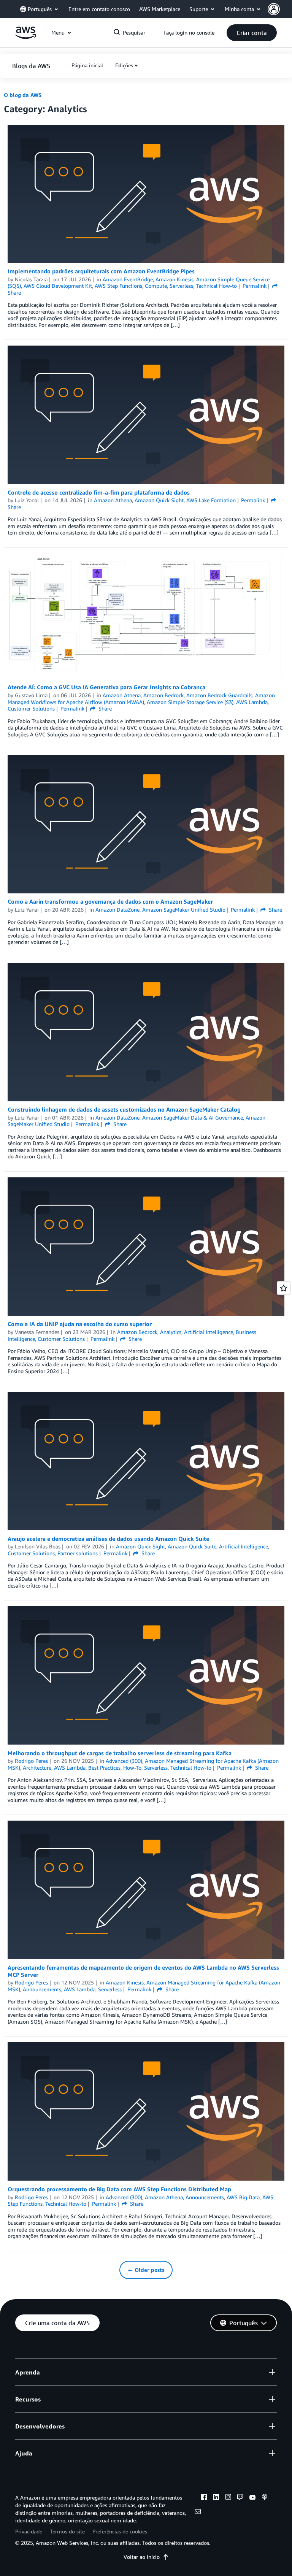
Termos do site (67, 2531)
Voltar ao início (142, 2557)
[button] (280, 9)
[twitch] (240, 2498)
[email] (198, 2513)
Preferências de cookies (120, 2531)
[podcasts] (265, 2498)
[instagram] (228, 2498)
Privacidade (29, 2531)
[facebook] (204, 2498)
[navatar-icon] (274, 9)
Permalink (255, 286)
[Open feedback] (284, 1288)
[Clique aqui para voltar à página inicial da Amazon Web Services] (26, 37)
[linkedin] (216, 2498)
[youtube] (252, 2498)
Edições (124, 65)
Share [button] (104, 708)
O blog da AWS (23, 95)
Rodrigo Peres (31, 1761)
